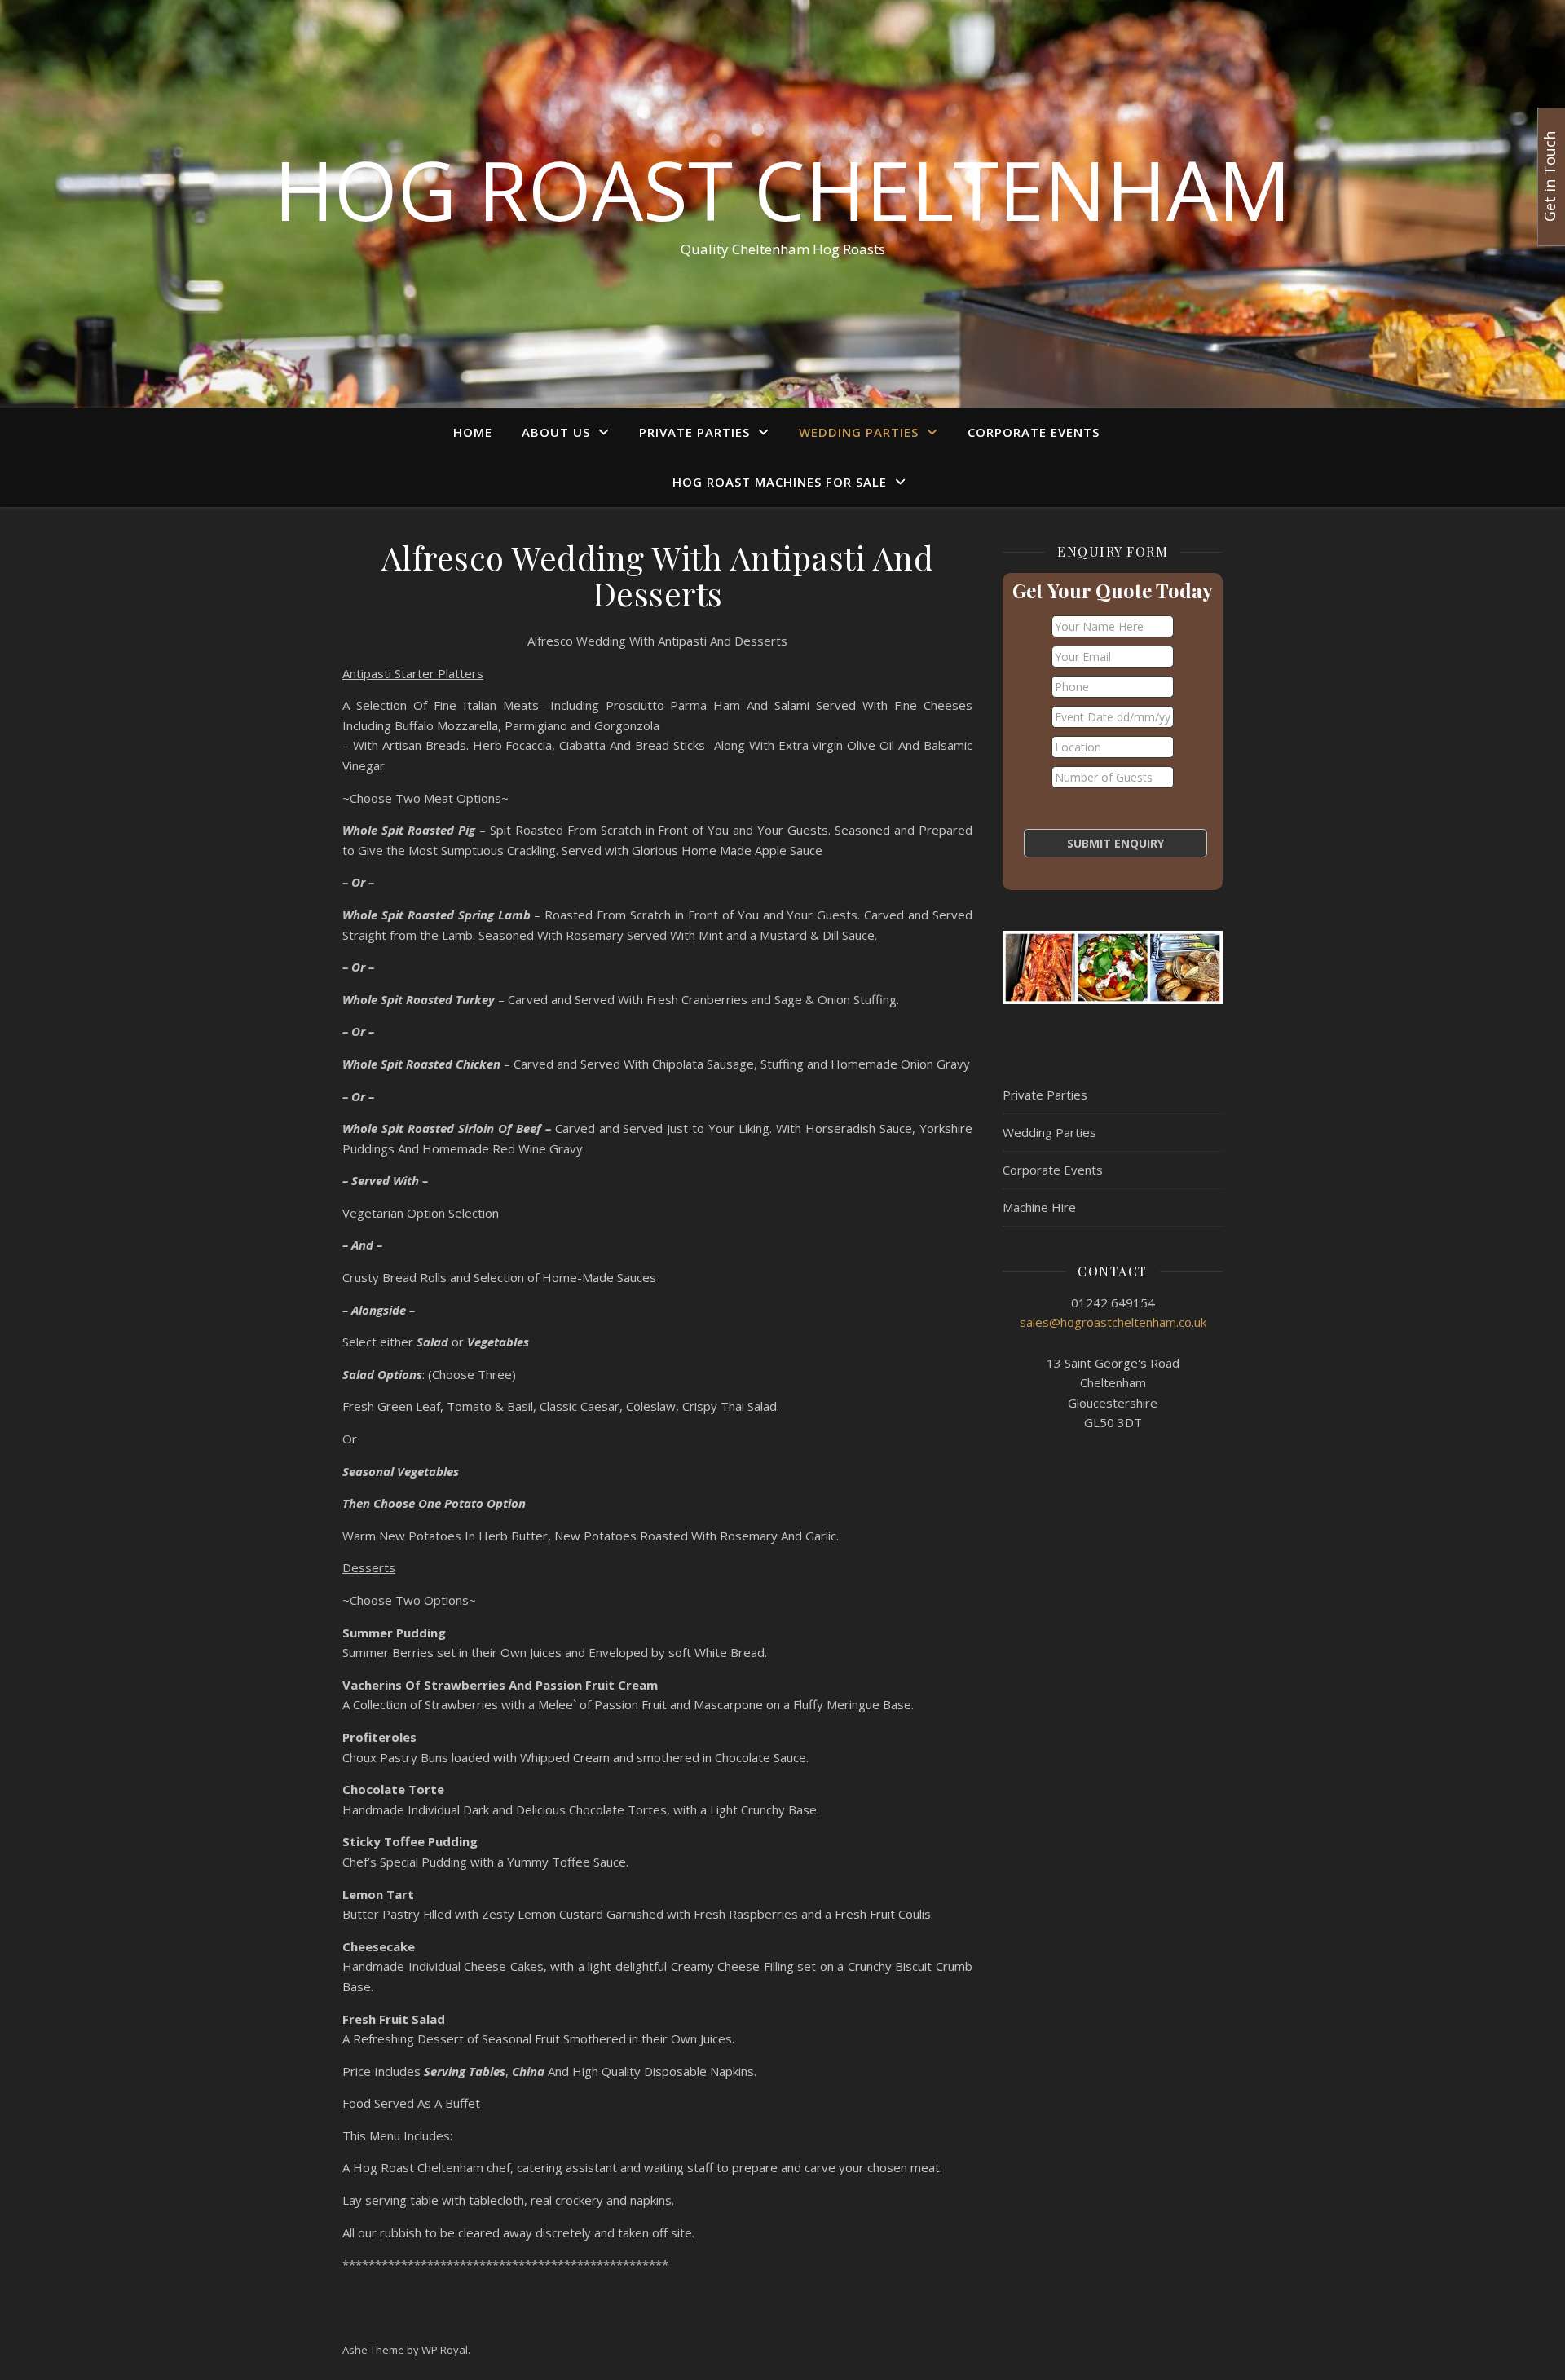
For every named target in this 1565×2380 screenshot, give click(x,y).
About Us (556, 432)
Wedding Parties (859, 432)
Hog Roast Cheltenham (782, 189)
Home (473, 432)
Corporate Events (1034, 432)
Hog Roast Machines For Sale (780, 482)
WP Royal (445, 2350)
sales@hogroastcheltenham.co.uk (1113, 1322)
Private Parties (694, 432)
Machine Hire (1039, 1207)
